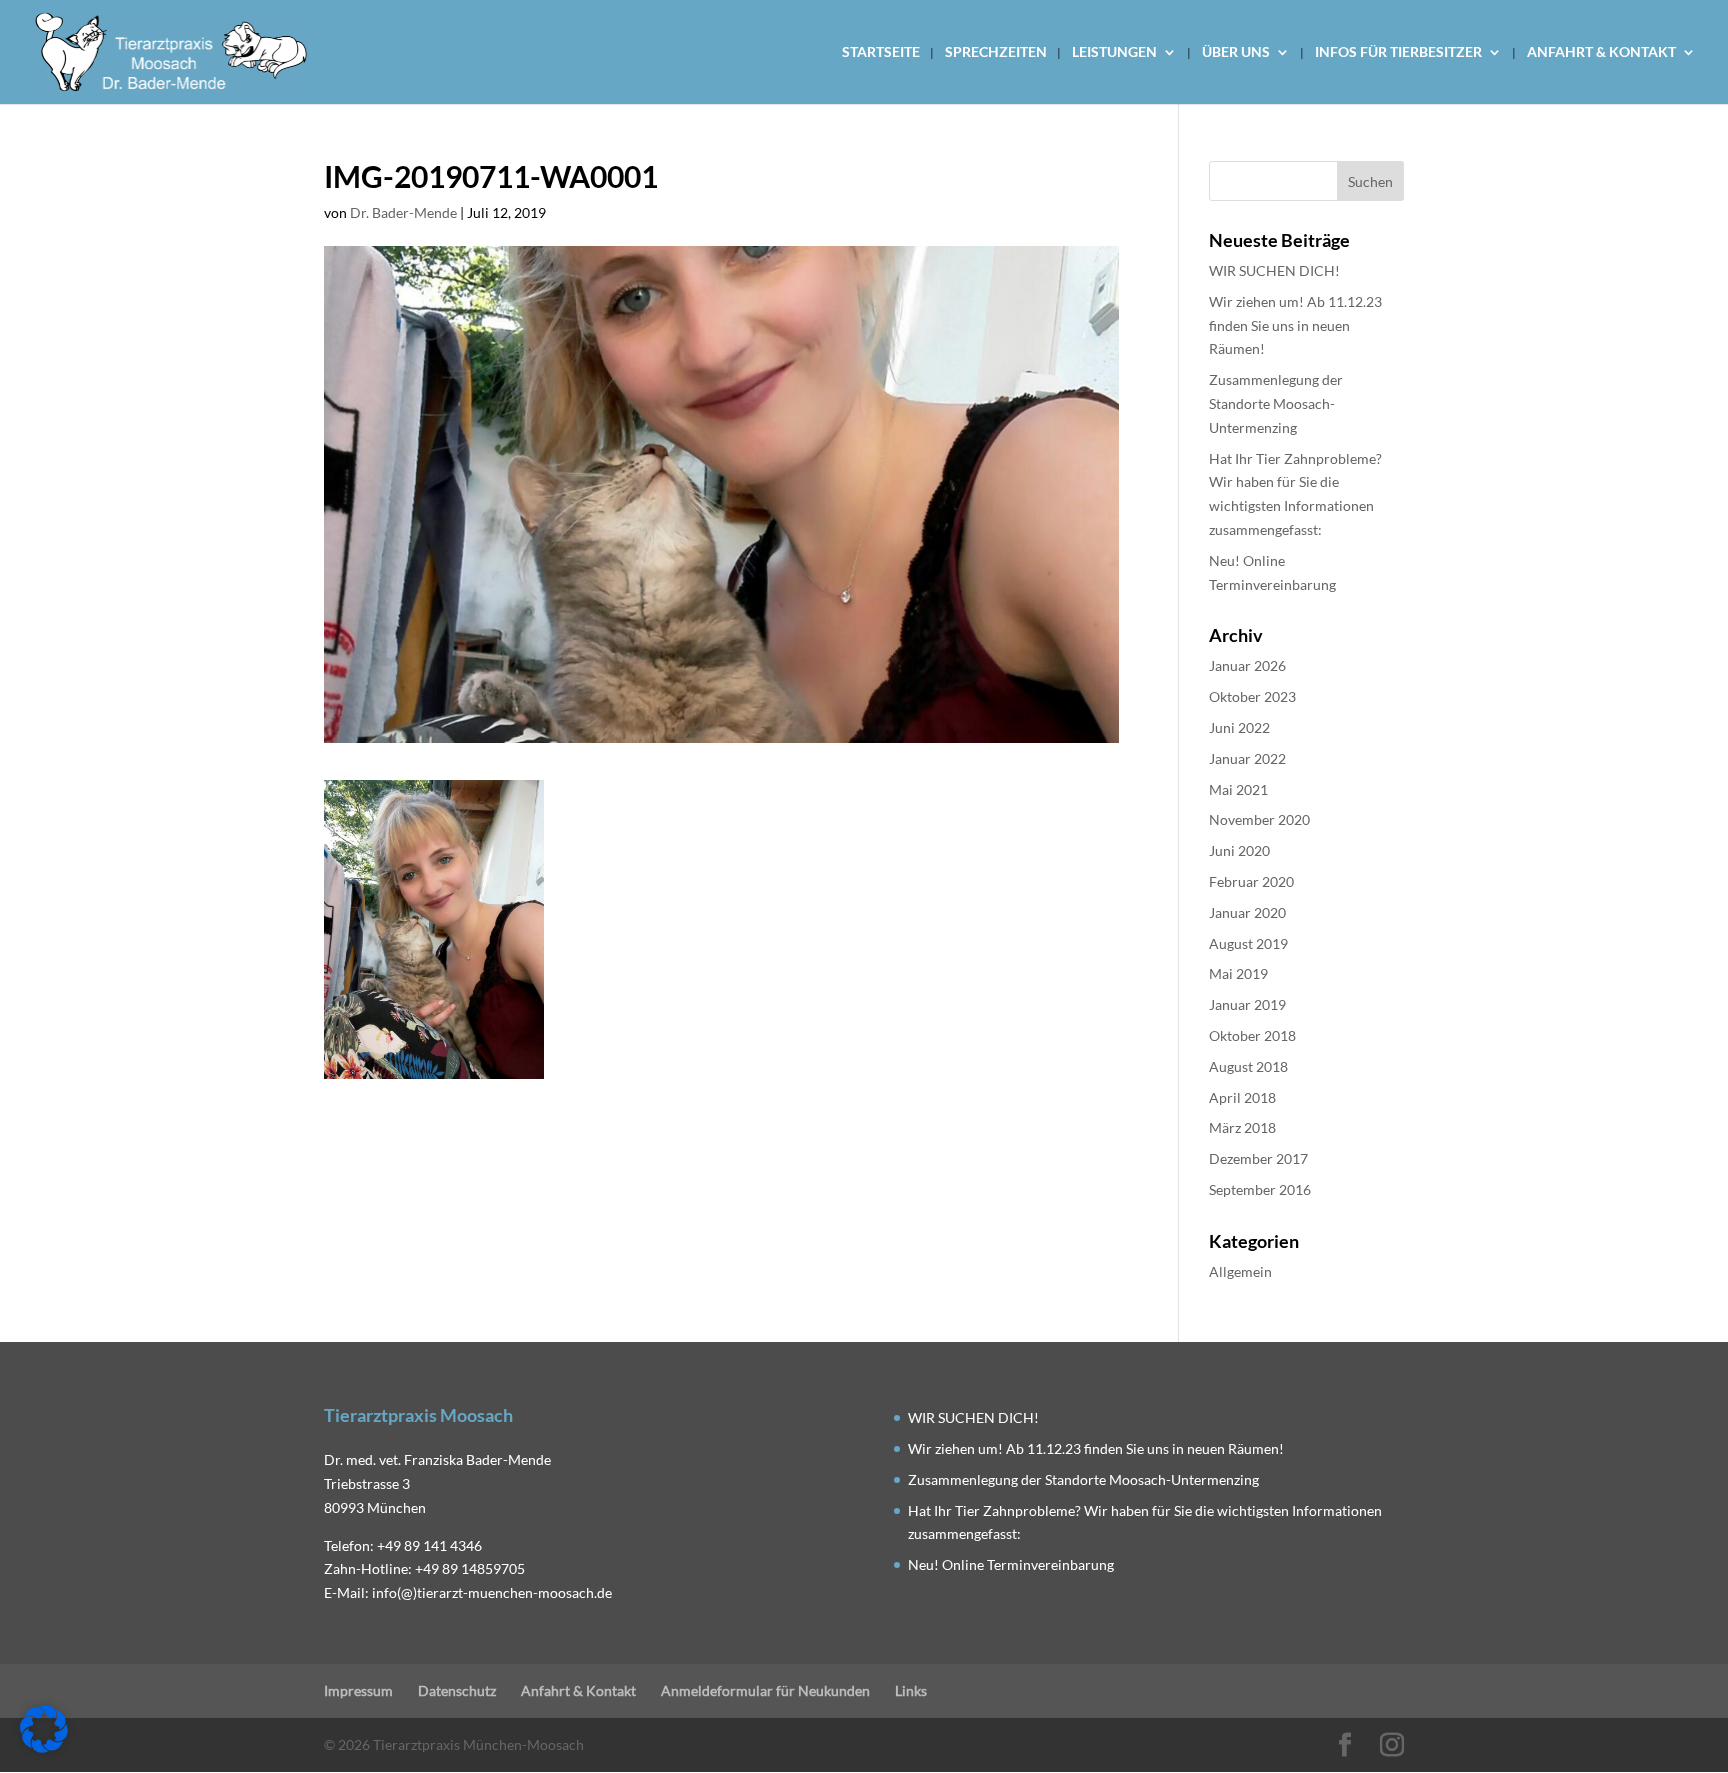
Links (911, 1690)
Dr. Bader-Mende (403, 212)
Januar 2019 (1247, 1004)
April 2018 (1242, 1097)
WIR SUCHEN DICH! (1274, 270)
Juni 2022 (1239, 727)
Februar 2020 (1251, 881)
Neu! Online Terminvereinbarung (1011, 1564)
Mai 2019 (1238, 973)
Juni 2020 (1239, 850)
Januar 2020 (1247, 912)
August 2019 (1248, 943)
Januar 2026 (1247, 665)
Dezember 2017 (1258, 1158)
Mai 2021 (1238, 789)
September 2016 (1260, 1189)
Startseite (881, 52)
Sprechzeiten (996, 52)
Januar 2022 (1247, 758)
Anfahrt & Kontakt (1601, 52)
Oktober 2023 (1252, 696)
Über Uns (1236, 52)
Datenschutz (457, 1690)
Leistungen (1114, 52)
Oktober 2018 (1252, 1035)
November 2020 (1259, 819)
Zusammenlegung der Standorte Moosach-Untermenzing (1276, 403)
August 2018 (1248, 1066)
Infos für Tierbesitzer (1398, 52)
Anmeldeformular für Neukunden (765, 1690)
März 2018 (1242, 1127)
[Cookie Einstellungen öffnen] (44, 1747)
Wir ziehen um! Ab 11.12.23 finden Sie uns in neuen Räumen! (1295, 325)
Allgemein (1240, 1271)
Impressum (358, 1690)
